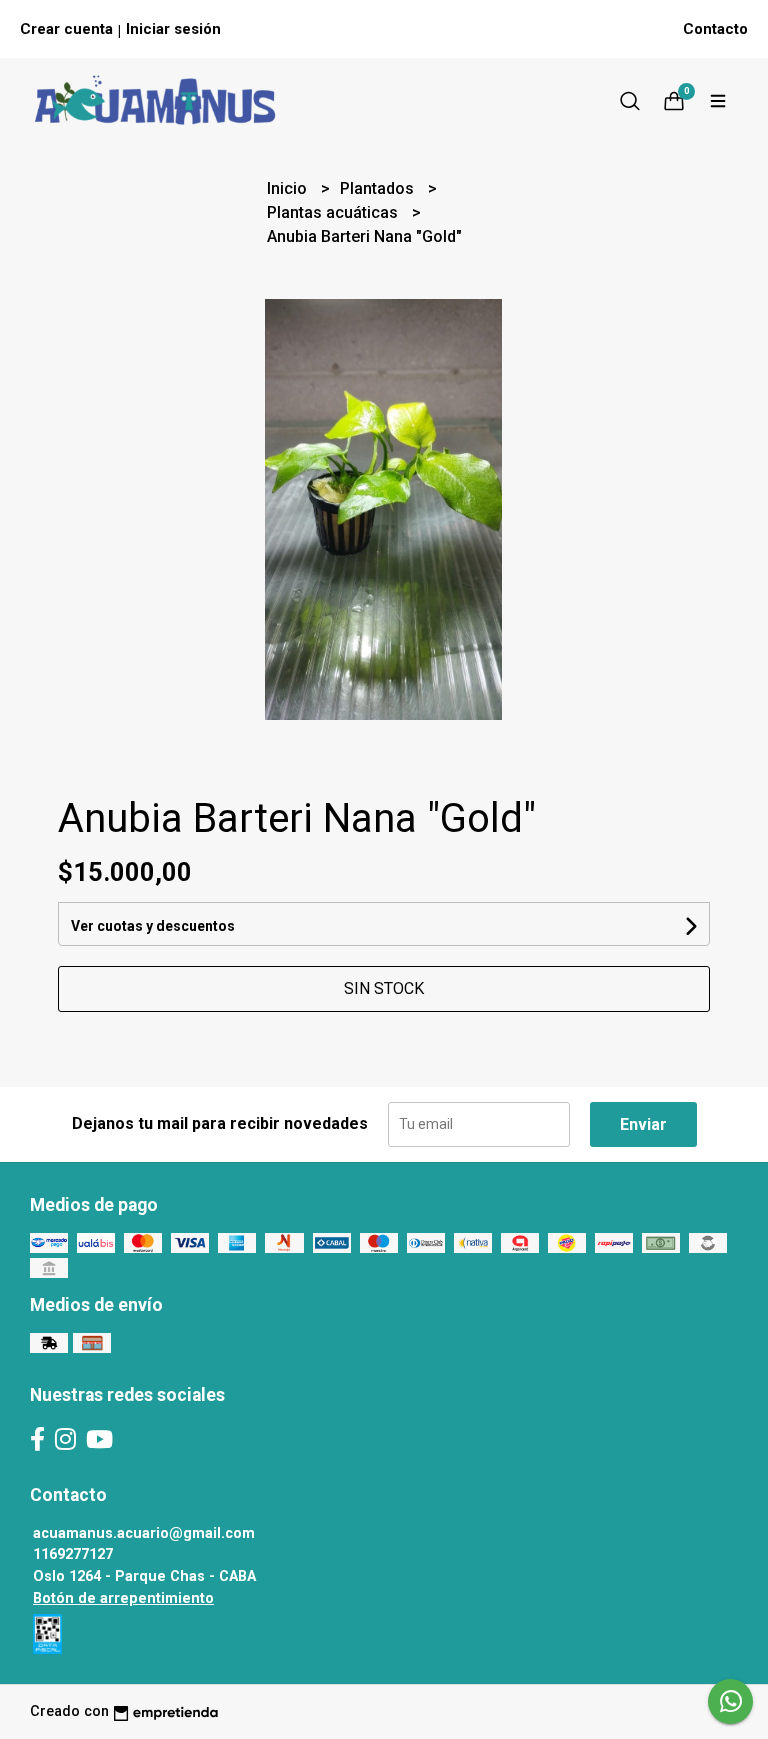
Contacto (715, 29)
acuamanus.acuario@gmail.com (144, 1533)
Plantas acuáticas (334, 212)
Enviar (643, 1124)
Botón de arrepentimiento (123, 1598)
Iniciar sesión (173, 29)
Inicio (289, 188)
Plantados (379, 188)
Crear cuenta (66, 29)
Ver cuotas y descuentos (153, 926)
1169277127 (73, 1554)
